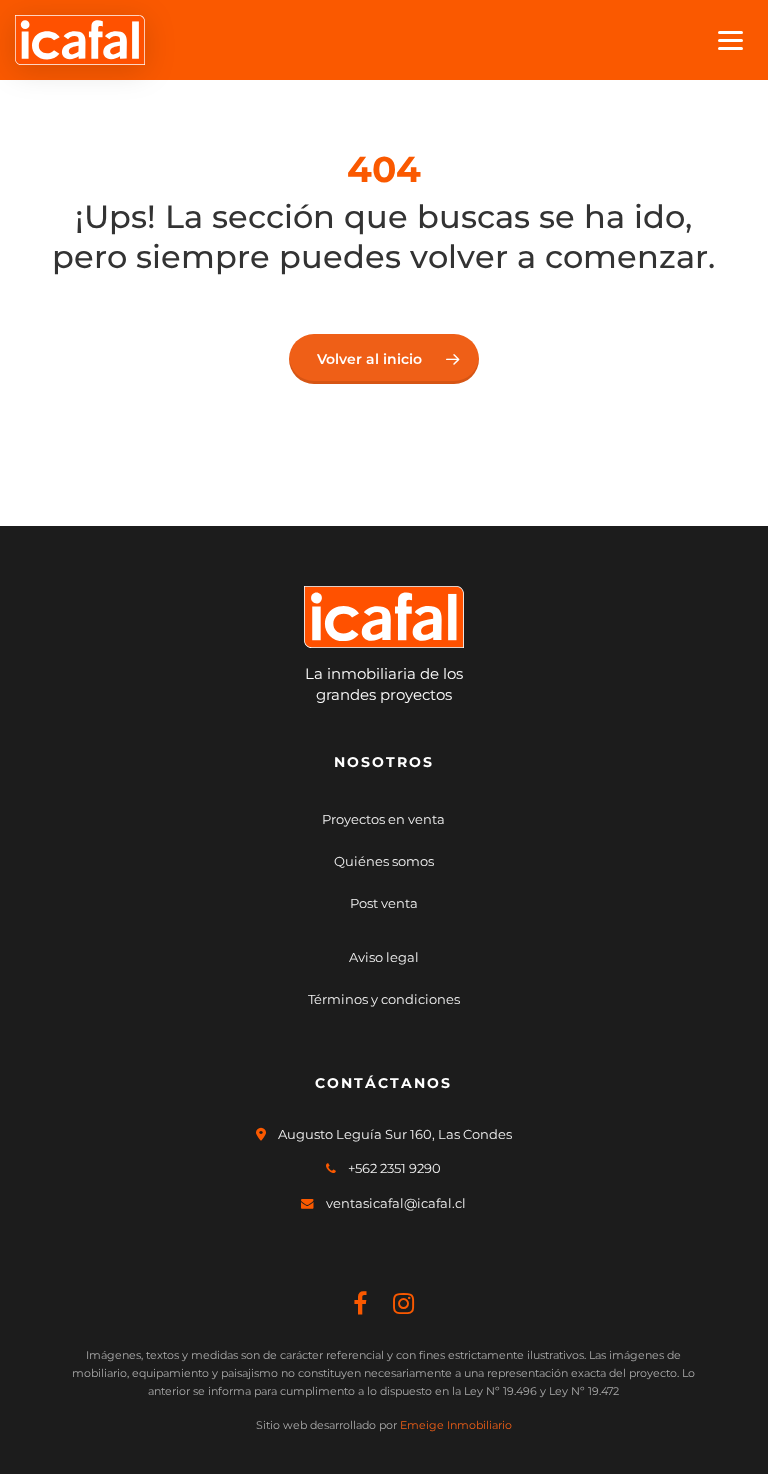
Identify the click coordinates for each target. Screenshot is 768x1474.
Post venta (384, 903)
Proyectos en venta (383, 819)
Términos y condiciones (384, 999)
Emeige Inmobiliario (456, 1425)
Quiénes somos (384, 861)
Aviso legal (384, 957)
